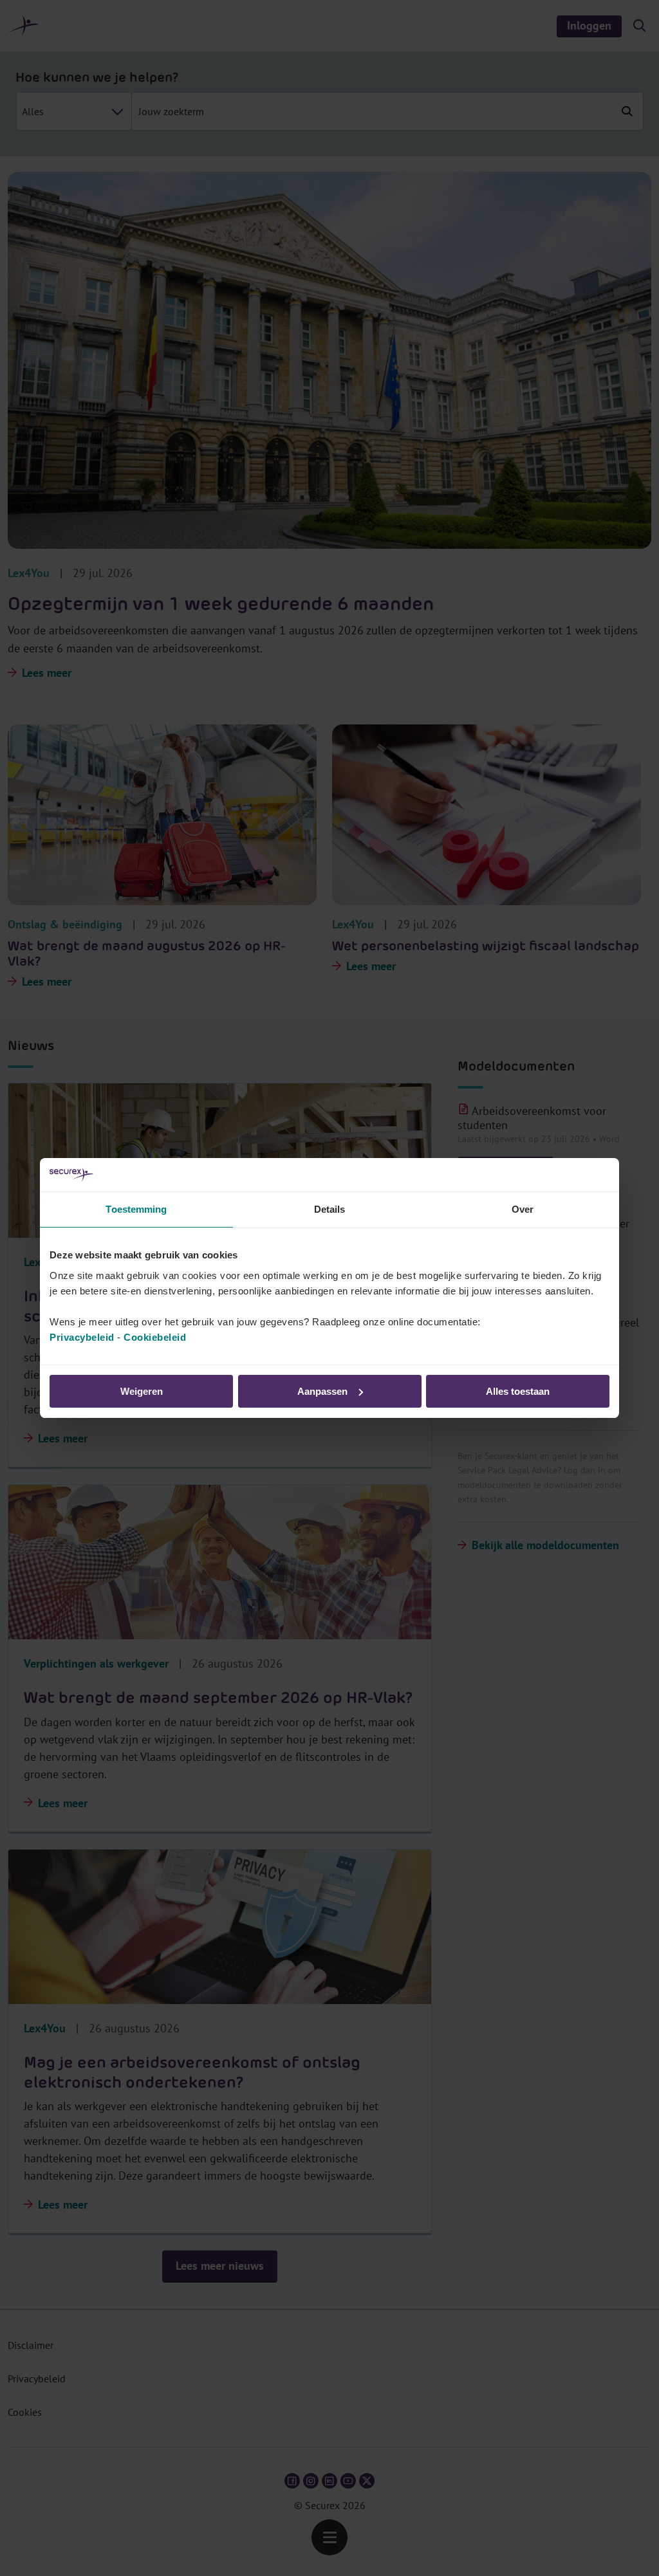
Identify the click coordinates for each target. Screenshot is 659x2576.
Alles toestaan (518, 1391)
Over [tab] (523, 1209)
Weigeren (142, 1391)
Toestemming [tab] (136, 1209)
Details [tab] (330, 1209)
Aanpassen (322, 1391)
